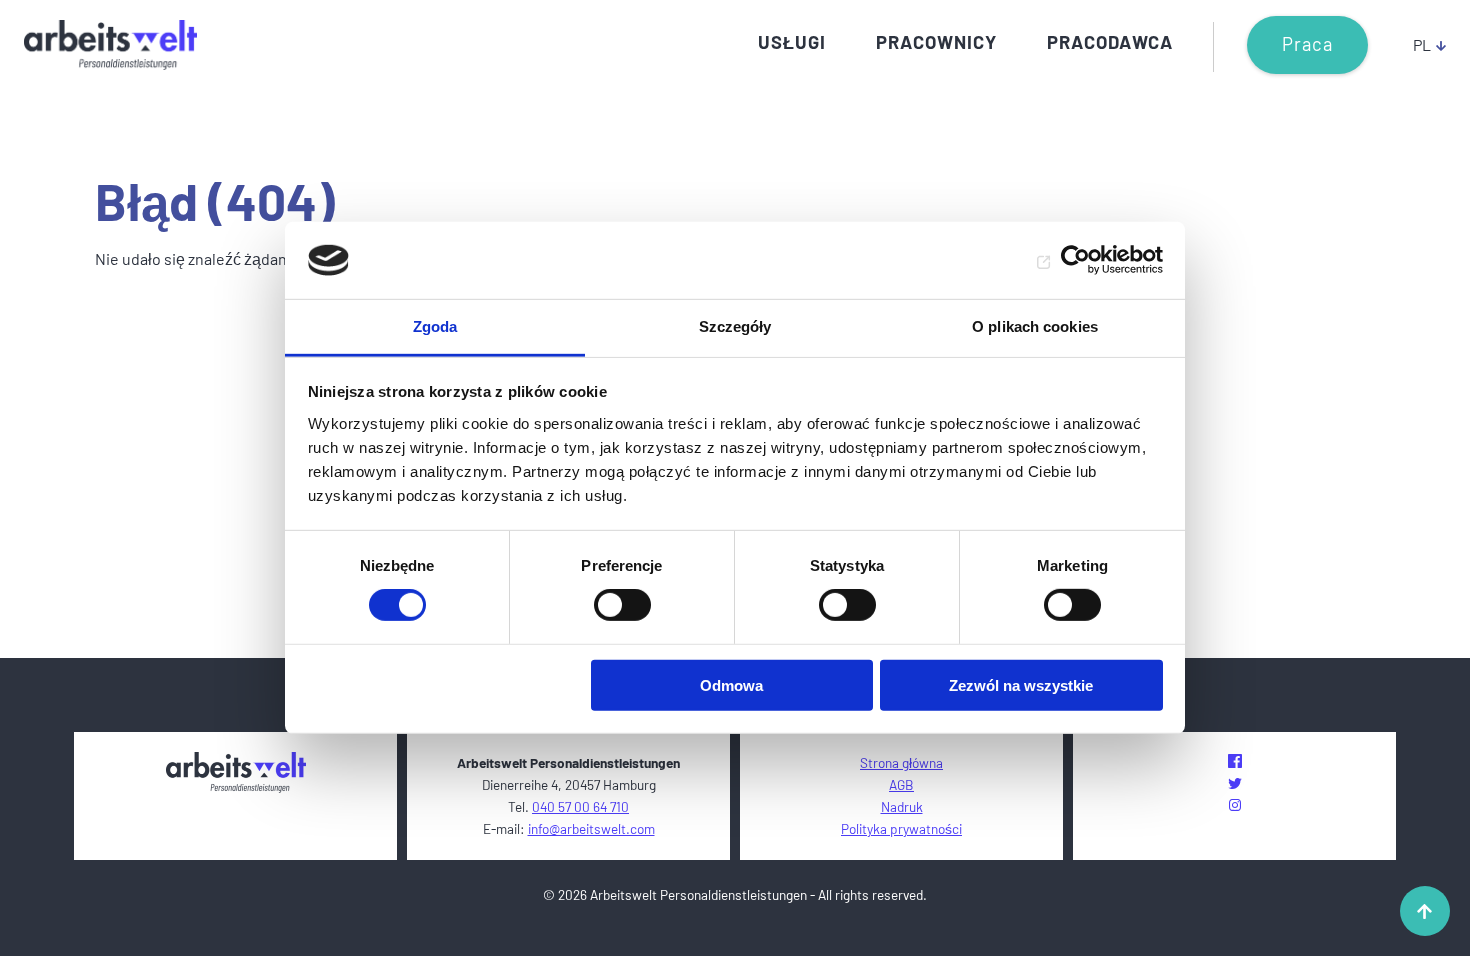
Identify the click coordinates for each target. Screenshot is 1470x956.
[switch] (622, 605)
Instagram (1235, 805)
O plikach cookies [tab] (1035, 326)
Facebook (1235, 761)
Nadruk (902, 806)
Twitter (1235, 783)
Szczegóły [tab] (735, 326)
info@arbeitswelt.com (591, 828)
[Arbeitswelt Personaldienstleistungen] (110, 45)
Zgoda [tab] (435, 326)
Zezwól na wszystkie (1021, 684)
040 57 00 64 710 (580, 806)
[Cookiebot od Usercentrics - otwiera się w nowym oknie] (1075, 260)
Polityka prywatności (901, 828)
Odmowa (731, 684)
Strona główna (901, 762)
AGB (901, 784)
